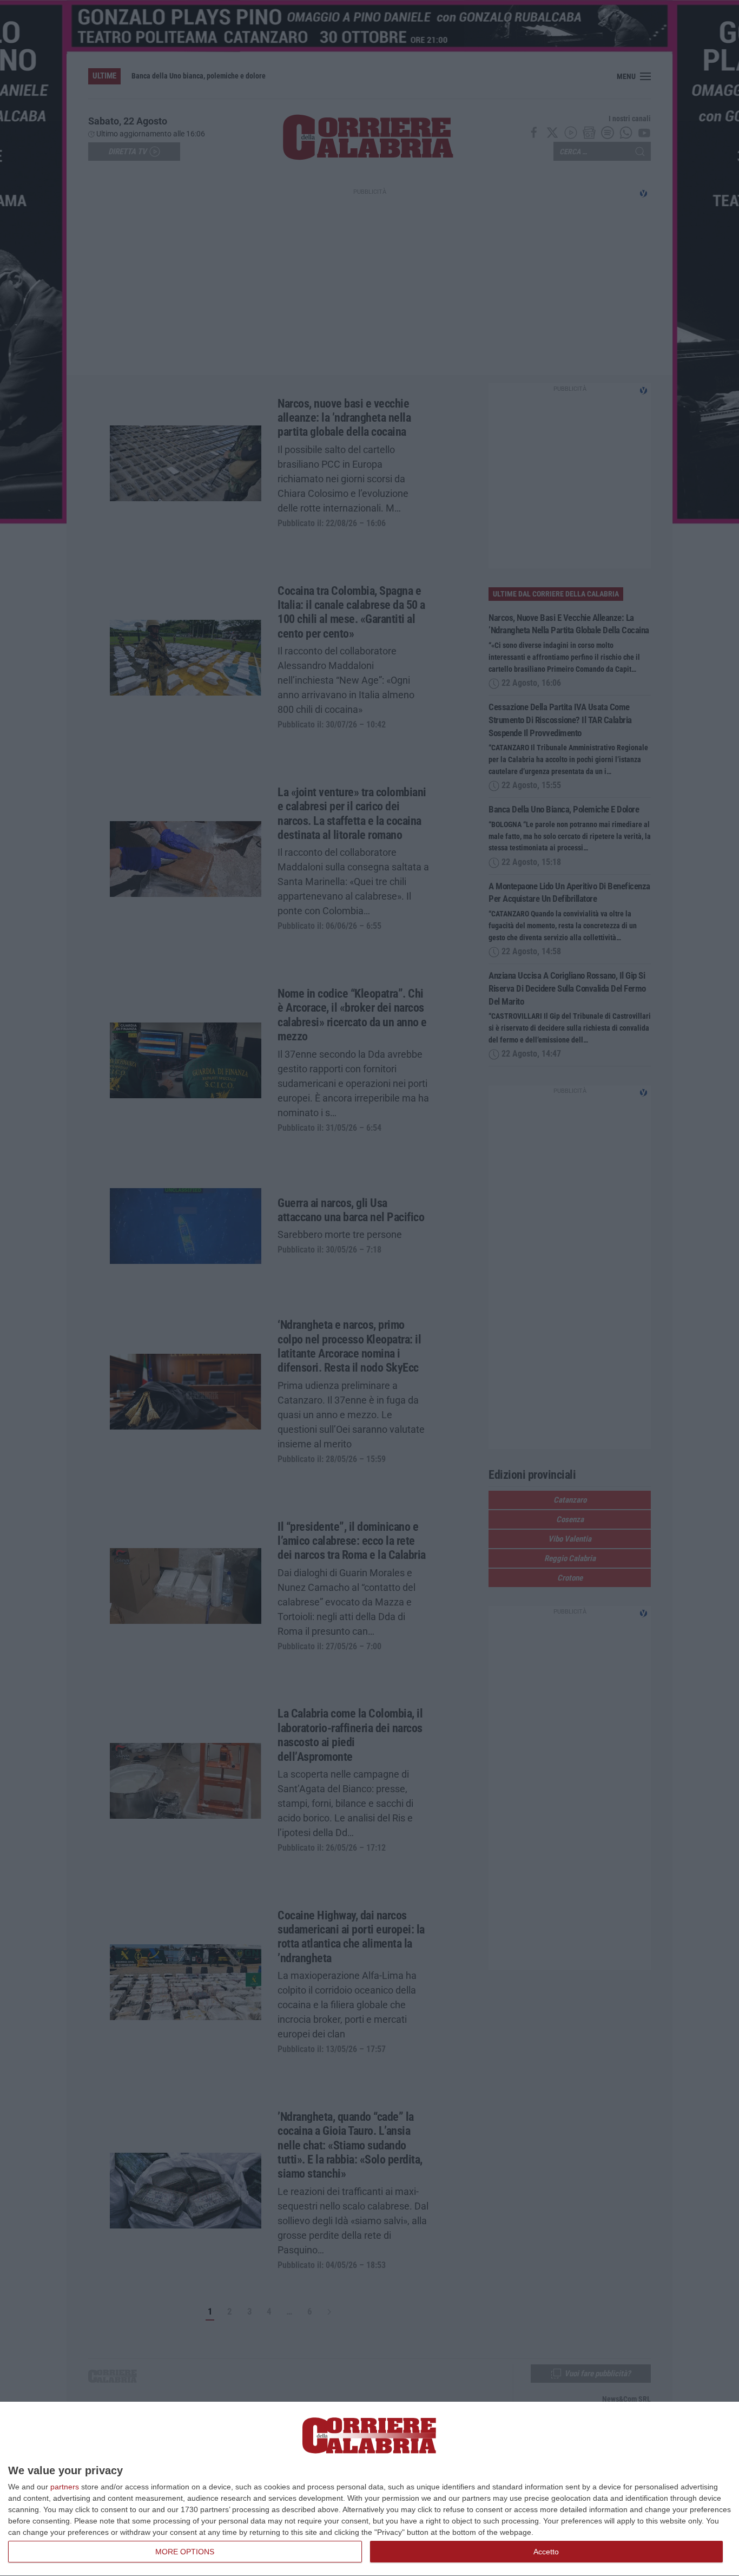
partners (65, 2487)
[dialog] (369, 2489)
